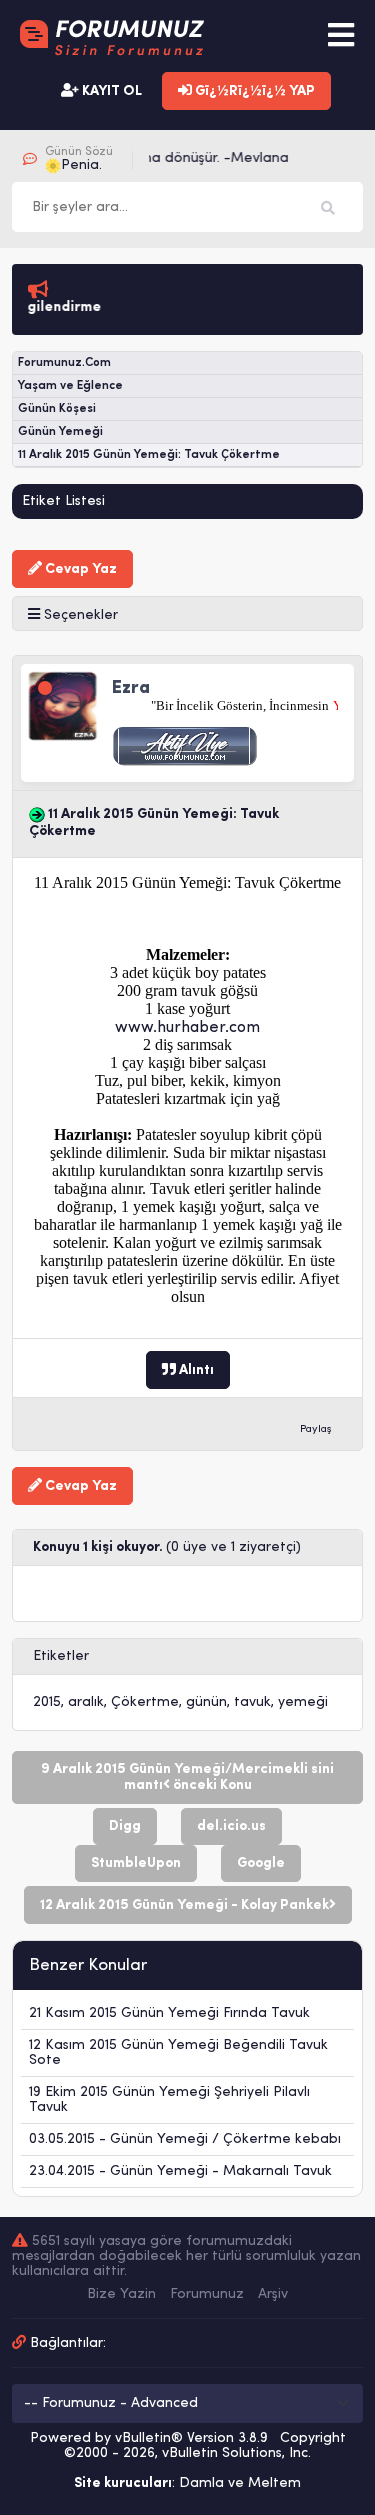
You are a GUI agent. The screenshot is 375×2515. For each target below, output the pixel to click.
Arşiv (273, 2294)
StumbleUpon (136, 1863)
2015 (47, 1702)
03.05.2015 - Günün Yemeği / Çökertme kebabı (185, 2139)
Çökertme (145, 1702)
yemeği (303, 1702)
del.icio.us (231, 1826)
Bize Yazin (121, 2294)
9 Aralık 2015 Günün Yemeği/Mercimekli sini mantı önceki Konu (187, 1777)
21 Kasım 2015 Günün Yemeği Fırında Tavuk (169, 2013)
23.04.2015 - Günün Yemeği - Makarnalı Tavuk (180, 2171)
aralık (86, 1702)
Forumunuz (207, 2294)
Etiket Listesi (63, 501)
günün (206, 1702)
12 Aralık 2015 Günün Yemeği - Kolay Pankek (184, 1905)
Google (261, 1863)
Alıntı (195, 1370)
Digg (125, 1826)
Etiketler (61, 1656)
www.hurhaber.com (187, 1028)
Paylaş (316, 1429)
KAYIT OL (110, 91)
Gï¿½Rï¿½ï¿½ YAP (253, 91)
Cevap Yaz (79, 569)
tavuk (252, 1702)
